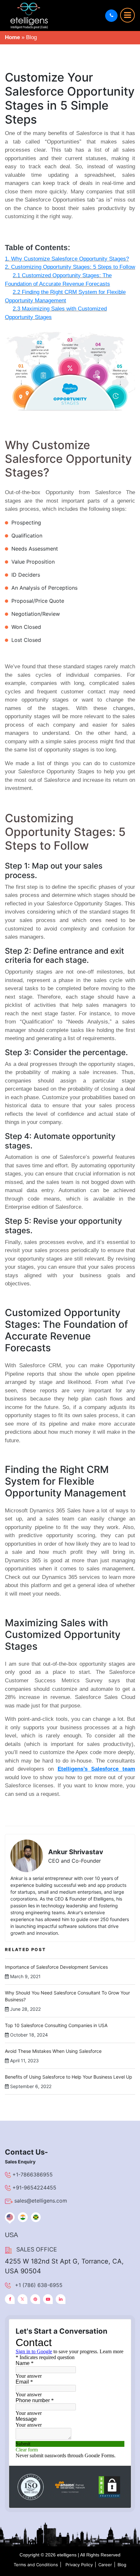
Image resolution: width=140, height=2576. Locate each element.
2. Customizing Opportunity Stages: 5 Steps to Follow (70, 267)
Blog (122, 2565)
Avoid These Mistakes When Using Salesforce (53, 2051)
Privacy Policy (79, 2565)
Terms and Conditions (36, 2565)
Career (105, 2565)
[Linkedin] (61, 2299)
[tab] (10, 2217)
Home (12, 37)
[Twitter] (22, 2299)
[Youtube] (48, 2299)
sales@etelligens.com (41, 2201)
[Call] (111, 16)
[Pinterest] (35, 2299)
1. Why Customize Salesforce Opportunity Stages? (67, 259)
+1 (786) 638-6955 (39, 2285)
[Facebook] (10, 2299)
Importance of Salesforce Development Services (56, 1967)
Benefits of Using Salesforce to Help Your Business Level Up (69, 2077)
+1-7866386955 (33, 2174)
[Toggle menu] (127, 15)
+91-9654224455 (34, 2188)
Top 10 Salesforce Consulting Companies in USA (56, 2025)
